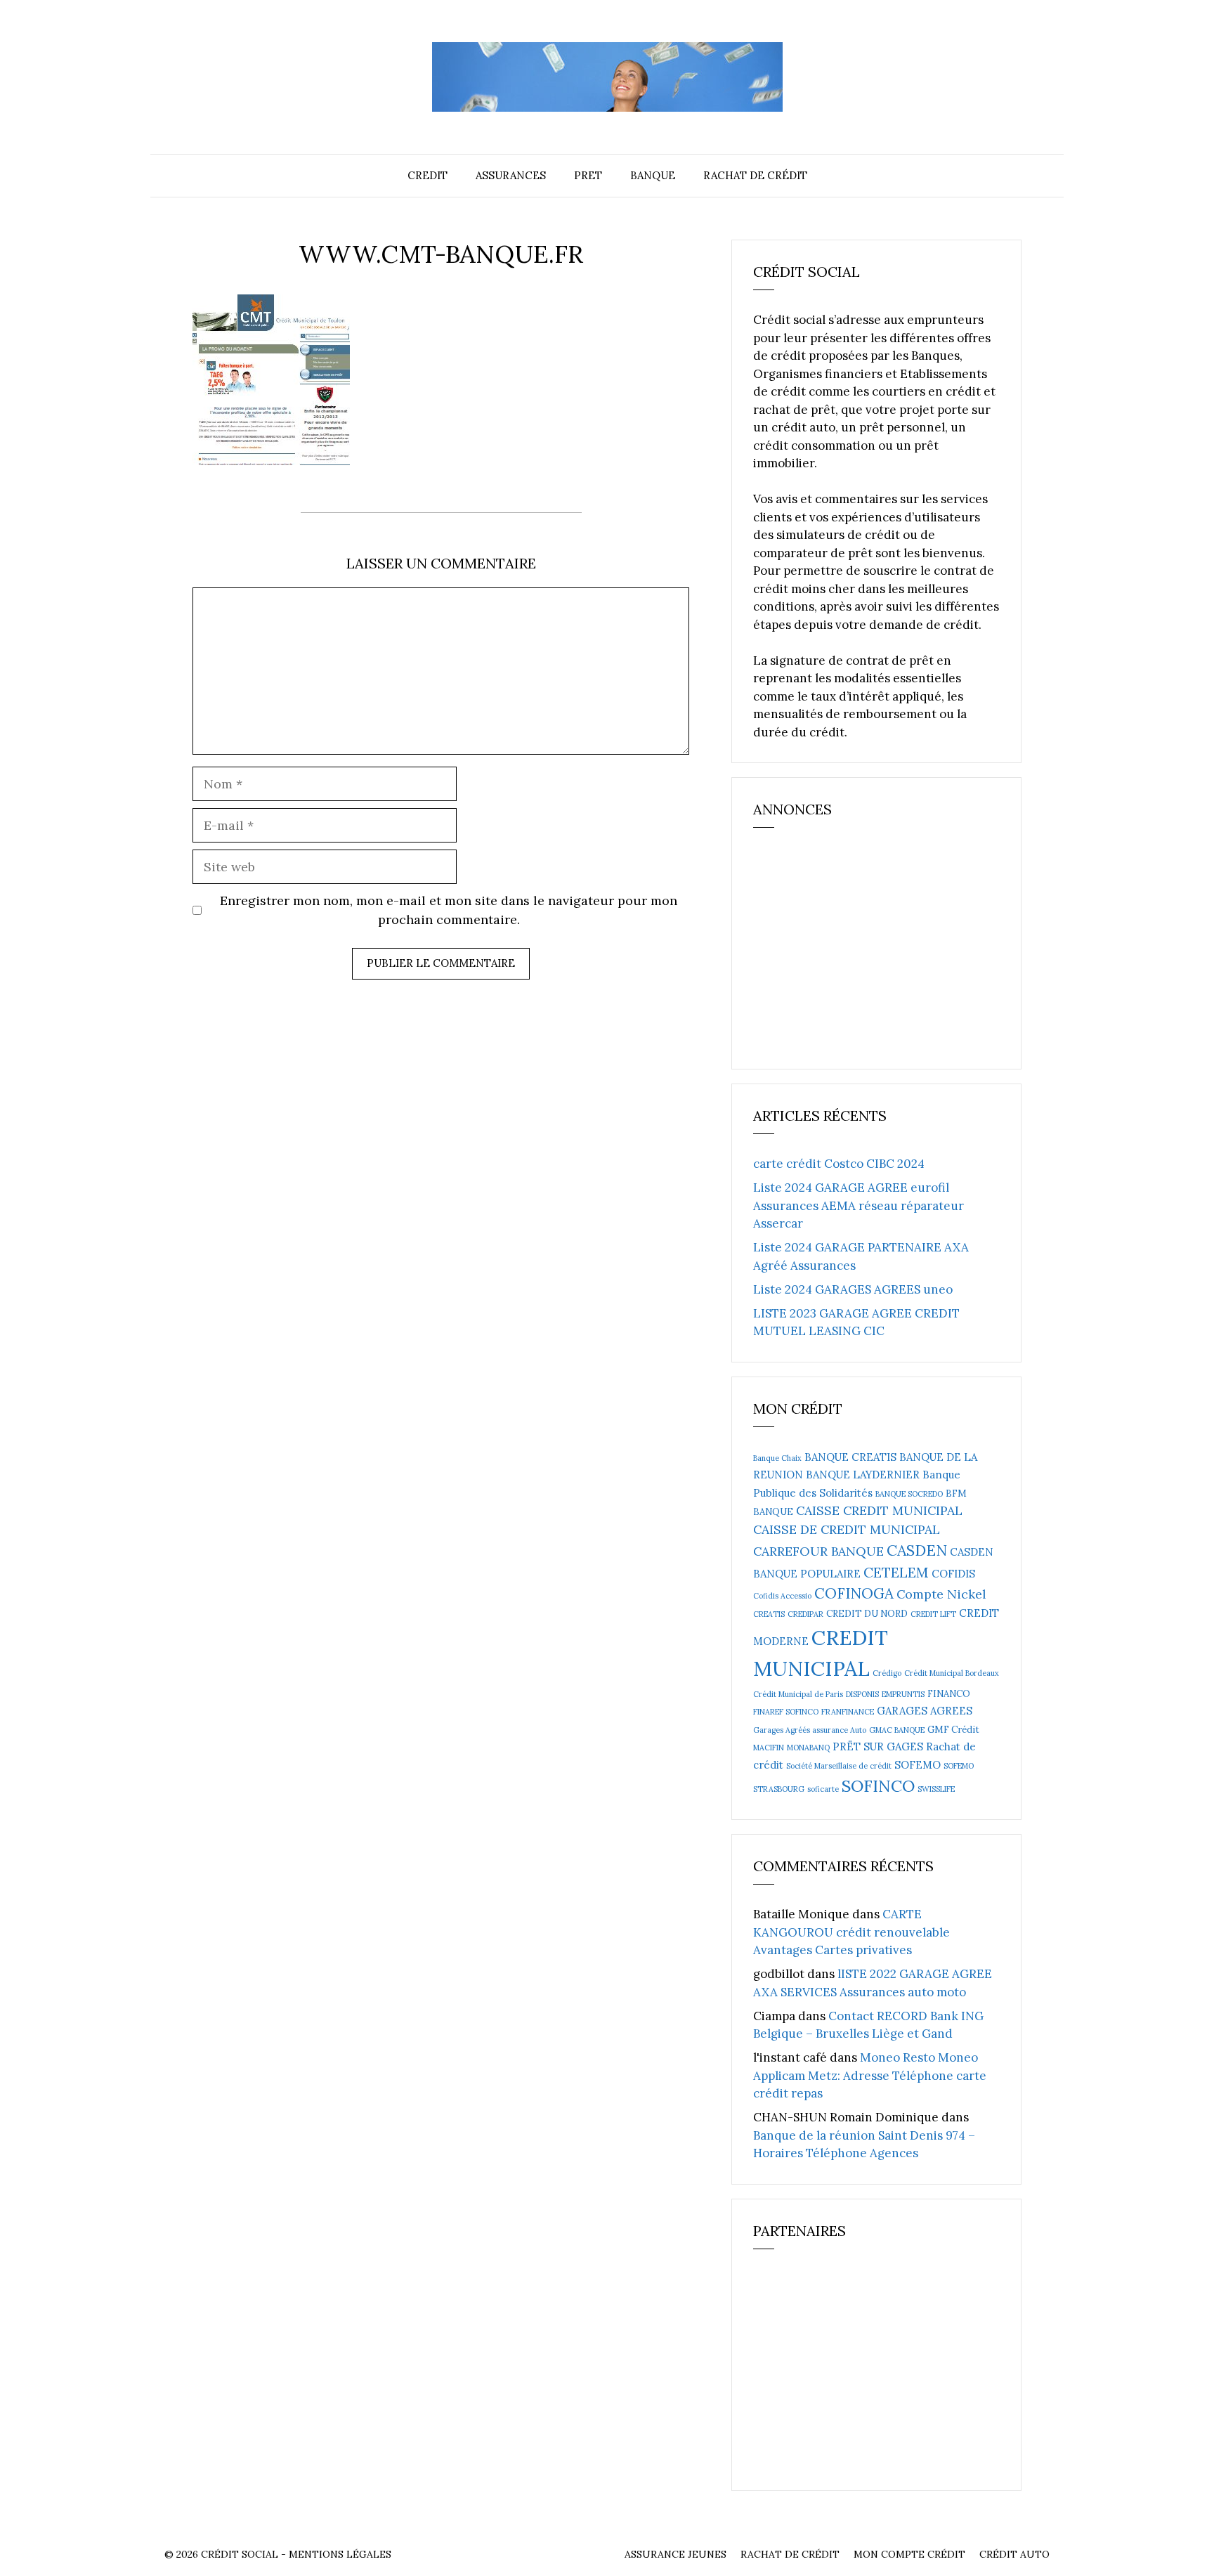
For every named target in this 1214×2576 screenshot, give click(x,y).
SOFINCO (878, 1785)
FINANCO (949, 1694)
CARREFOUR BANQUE (818, 1551)
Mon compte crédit (909, 2554)
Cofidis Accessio (782, 1596)
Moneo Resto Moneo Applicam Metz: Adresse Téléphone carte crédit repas (870, 2075)
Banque (653, 175)
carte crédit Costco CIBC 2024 (839, 1164)
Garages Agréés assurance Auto (810, 1730)
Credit (427, 175)
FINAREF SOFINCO (786, 1712)
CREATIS (769, 1614)
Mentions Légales (340, 2554)
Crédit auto (1014, 2554)
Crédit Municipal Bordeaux (952, 1673)
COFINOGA (854, 1593)
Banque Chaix (777, 1458)
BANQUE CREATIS (850, 1457)
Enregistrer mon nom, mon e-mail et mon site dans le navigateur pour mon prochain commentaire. (449, 910)
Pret (588, 175)
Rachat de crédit (755, 175)
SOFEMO (918, 1765)
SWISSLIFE (936, 1789)
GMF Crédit (953, 1730)
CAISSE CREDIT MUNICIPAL (879, 1510)
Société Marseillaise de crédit (839, 1766)
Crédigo (887, 1673)
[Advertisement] (859, 955)
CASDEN (917, 1550)
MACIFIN (769, 1748)
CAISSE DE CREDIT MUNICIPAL (847, 1529)
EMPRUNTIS (903, 1694)
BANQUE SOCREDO (909, 1494)
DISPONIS (862, 1694)
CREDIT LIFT (933, 1614)
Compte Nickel (941, 1594)
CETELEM (896, 1572)
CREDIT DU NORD (867, 1614)
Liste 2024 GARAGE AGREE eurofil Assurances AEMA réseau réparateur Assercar (859, 1205)
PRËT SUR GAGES (878, 1746)
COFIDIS (953, 1574)
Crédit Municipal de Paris (798, 1694)
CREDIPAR (805, 1614)
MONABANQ (808, 1748)
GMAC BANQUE (897, 1730)
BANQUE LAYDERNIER (863, 1475)
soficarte (823, 1789)
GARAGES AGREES (925, 1711)
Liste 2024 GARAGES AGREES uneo (853, 1289)
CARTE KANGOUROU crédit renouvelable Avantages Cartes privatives (851, 1932)
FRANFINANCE (848, 1712)
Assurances (511, 175)
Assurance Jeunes (675, 2554)
